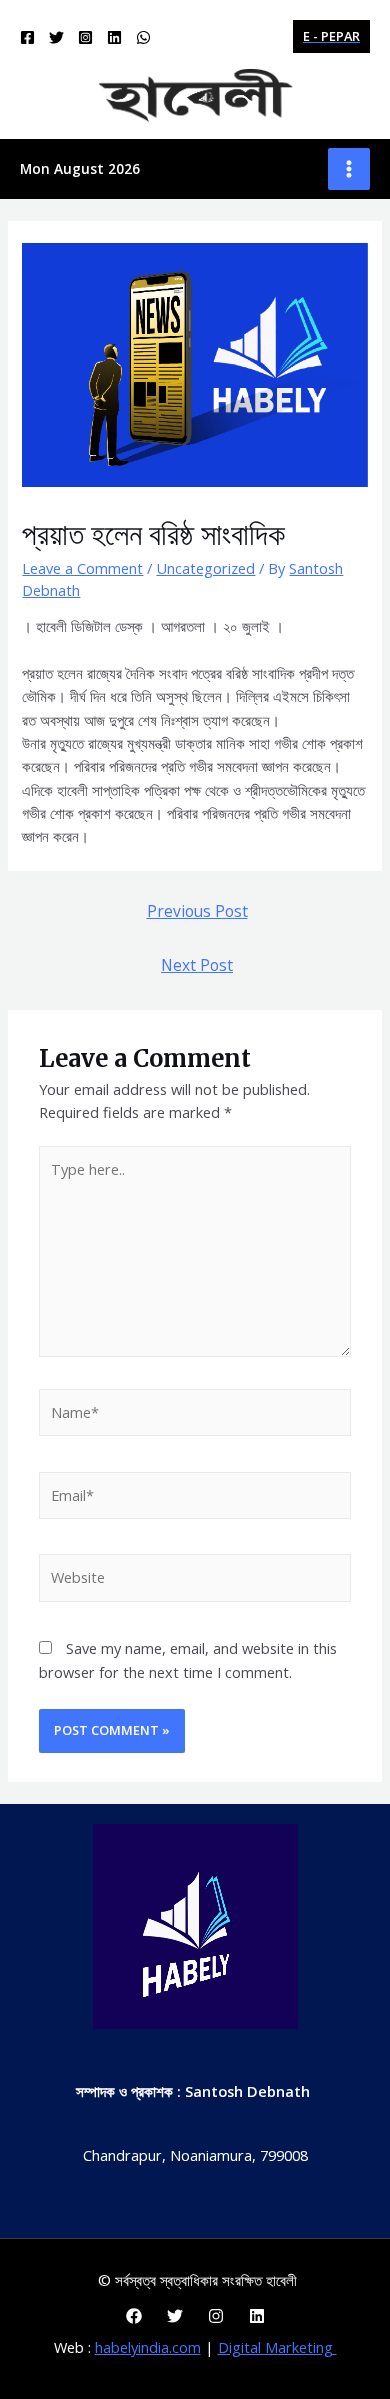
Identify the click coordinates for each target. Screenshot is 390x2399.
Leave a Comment (82, 568)
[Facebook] (27, 37)
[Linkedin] (114, 37)
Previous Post (197, 911)
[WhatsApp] (143, 37)
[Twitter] (56, 37)
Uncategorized (205, 568)
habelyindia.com (148, 2347)
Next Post (197, 965)
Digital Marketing (277, 2347)
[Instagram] (85, 37)
